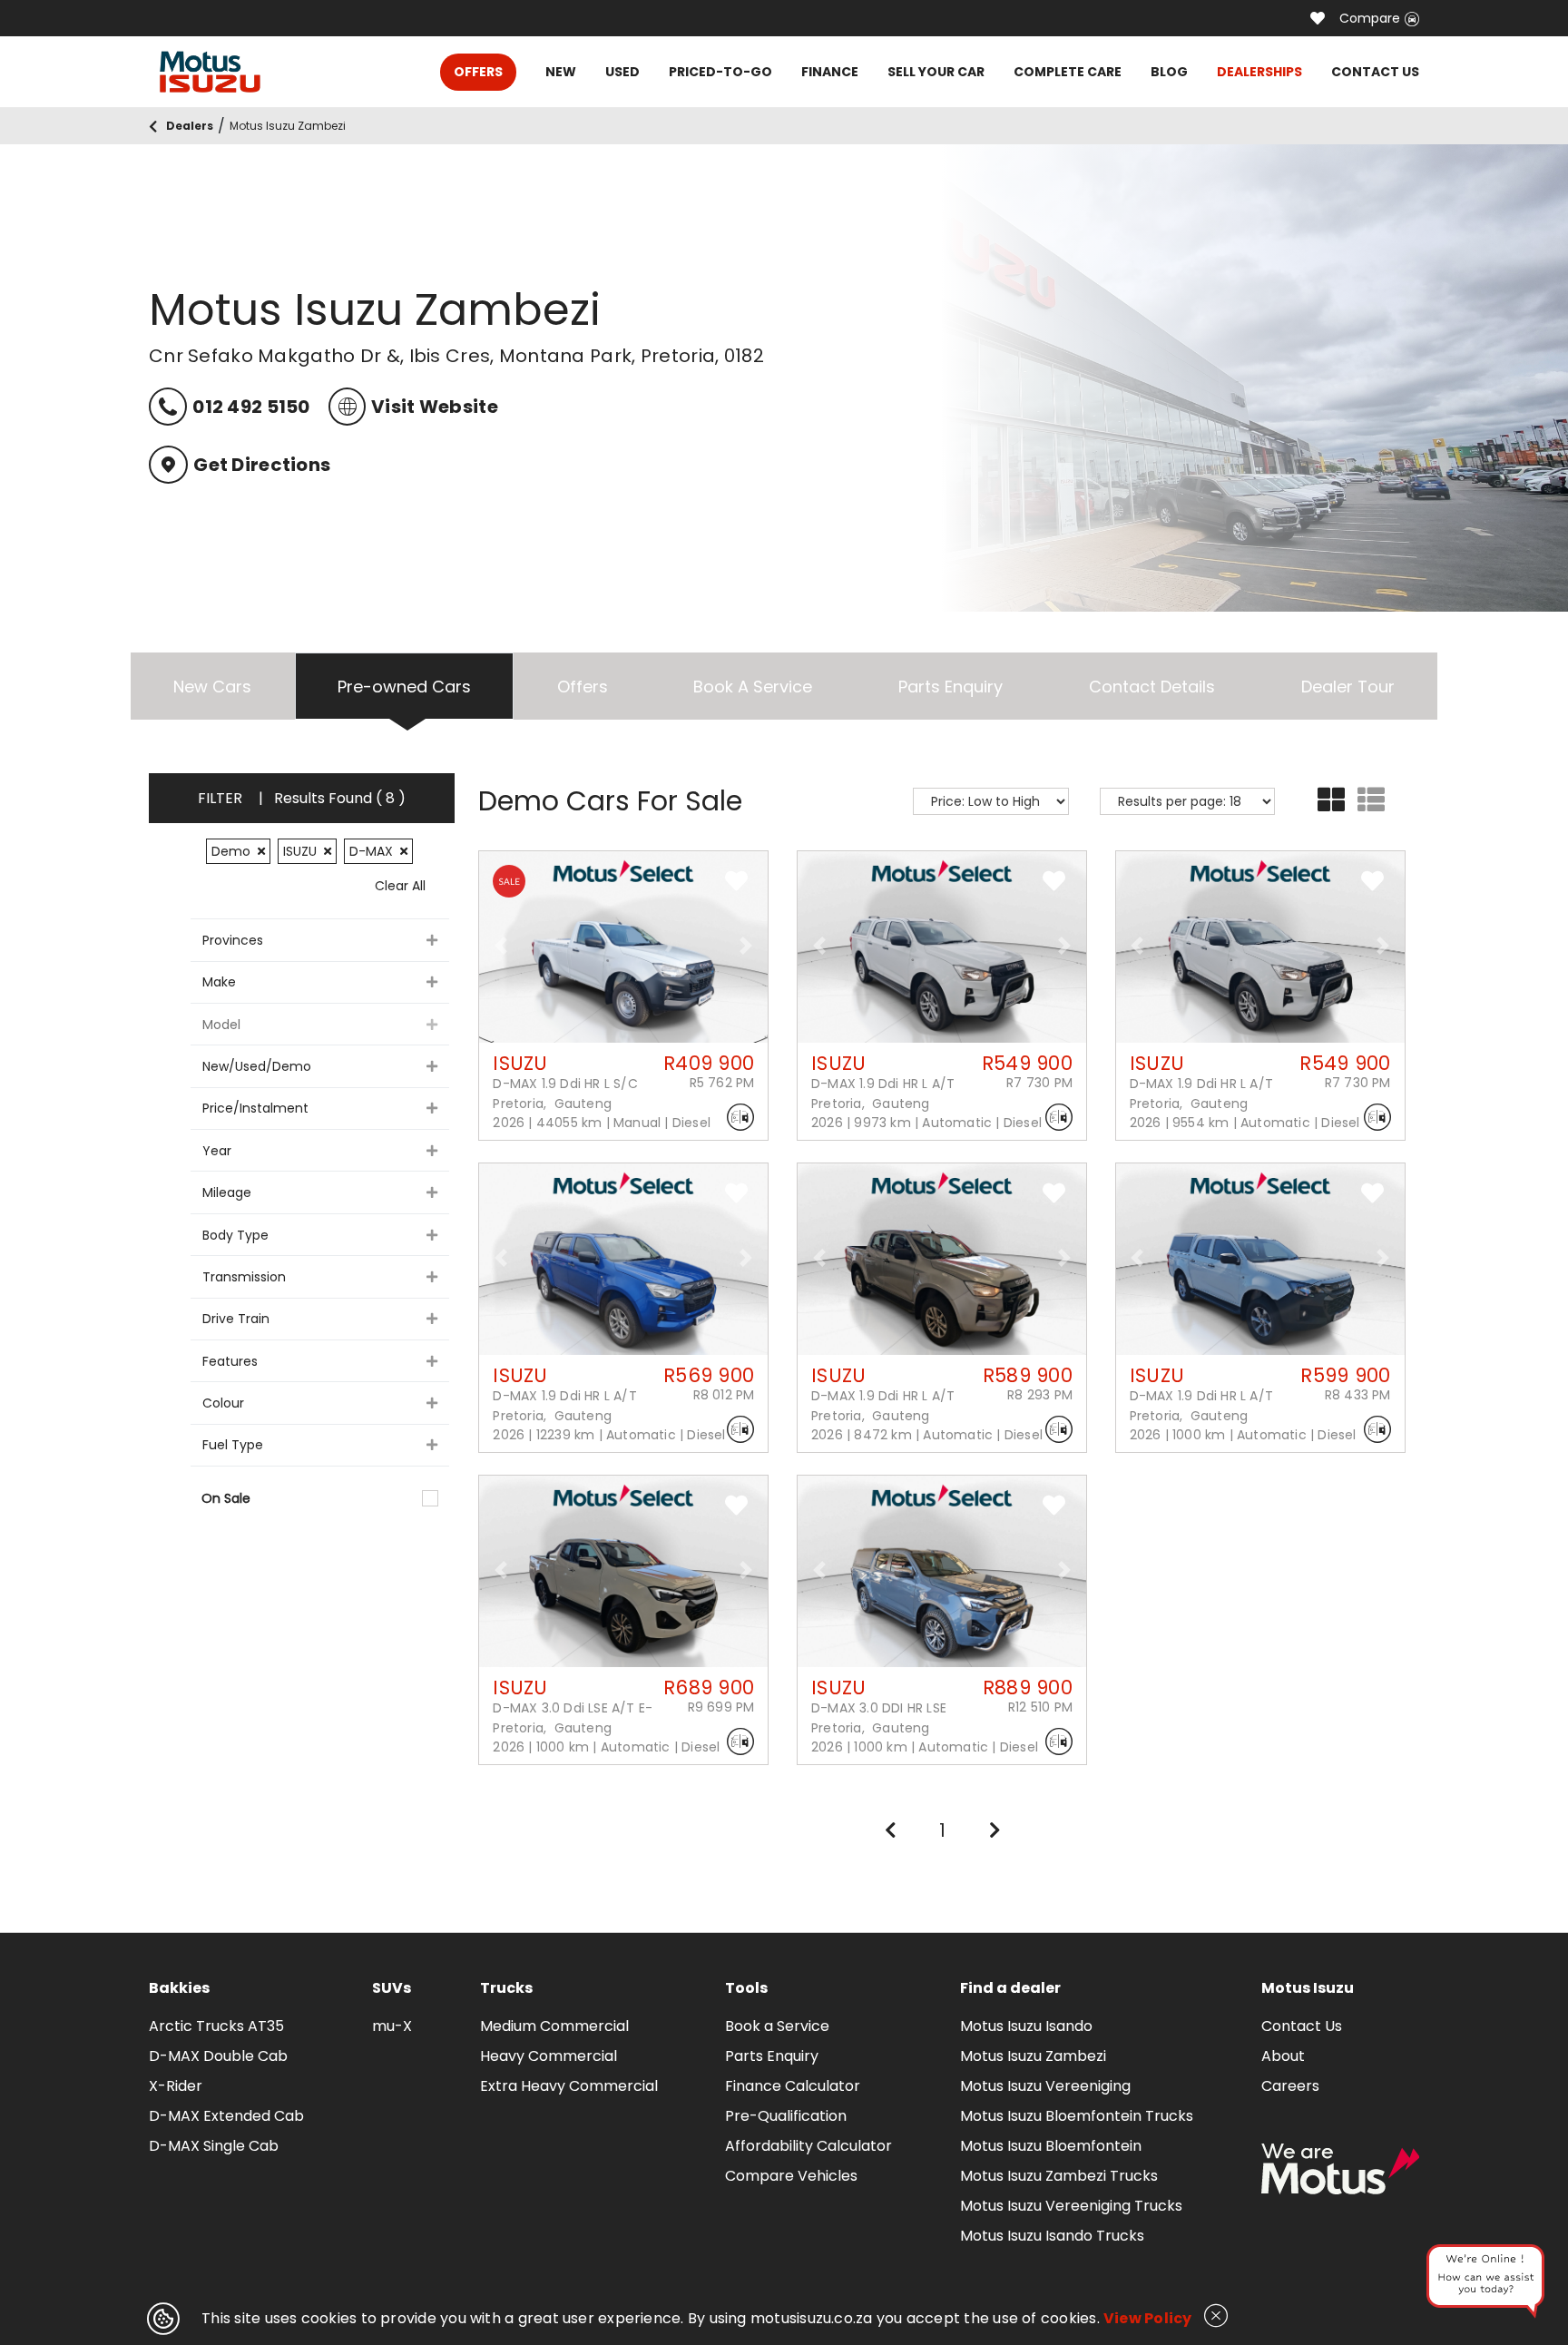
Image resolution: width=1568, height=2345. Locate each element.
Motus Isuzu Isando (1026, 2026)
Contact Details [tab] (1152, 687)
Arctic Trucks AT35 (216, 2026)
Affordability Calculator (808, 2146)
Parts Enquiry (772, 2056)
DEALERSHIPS (1259, 72)
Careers (1290, 2086)
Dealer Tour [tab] (1348, 687)
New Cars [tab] (212, 687)
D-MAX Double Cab (218, 2056)
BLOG (1169, 72)
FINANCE (830, 72)
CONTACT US (1375, 72)
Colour (223, 1403)
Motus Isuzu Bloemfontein (1051, 2146)
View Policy (1148, 2318)
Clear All (400, 886)
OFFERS (478, 72)
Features (230, 1361)
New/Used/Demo (257, 1066)
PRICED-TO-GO (720, 72)
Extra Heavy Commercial (569, 2086)
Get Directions (262, 465)
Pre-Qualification (786, 2116)
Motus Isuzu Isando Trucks (1052, 2236)
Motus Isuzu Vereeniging (1045, 2086)
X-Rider (176, 2086)
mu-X (392, 2026)
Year (217, 1151)
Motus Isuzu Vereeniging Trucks (1071, 2206)
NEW (561, 72)
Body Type (235, 1235)
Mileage (227, 1192)
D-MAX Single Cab (214, 2146)
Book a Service (777, 2026)
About (1283, 2056)
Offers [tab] (583, 687)
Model (221, 1025)
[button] (501, 946)
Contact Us (1302, 2026)
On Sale (226, 1498)
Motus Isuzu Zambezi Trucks (1059, 2176)
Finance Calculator (793, 2086)
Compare (1370, 18)
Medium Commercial (554, 2026)
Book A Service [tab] (753, 687)
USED (622, 72)
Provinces (233, 940)
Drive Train (236, 1319)
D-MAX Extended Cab (226, 2116)
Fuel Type (233, 1445)
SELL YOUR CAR (936, 72)
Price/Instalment (255, 1108)
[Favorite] (1318, 18)
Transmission (244, 1277)
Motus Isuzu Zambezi (1033, 2056)
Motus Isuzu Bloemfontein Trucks (1077, 2116)
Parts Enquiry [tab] (951, 687)
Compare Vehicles (791, 2176)
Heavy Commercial (549, 2056)
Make (219, 982)
